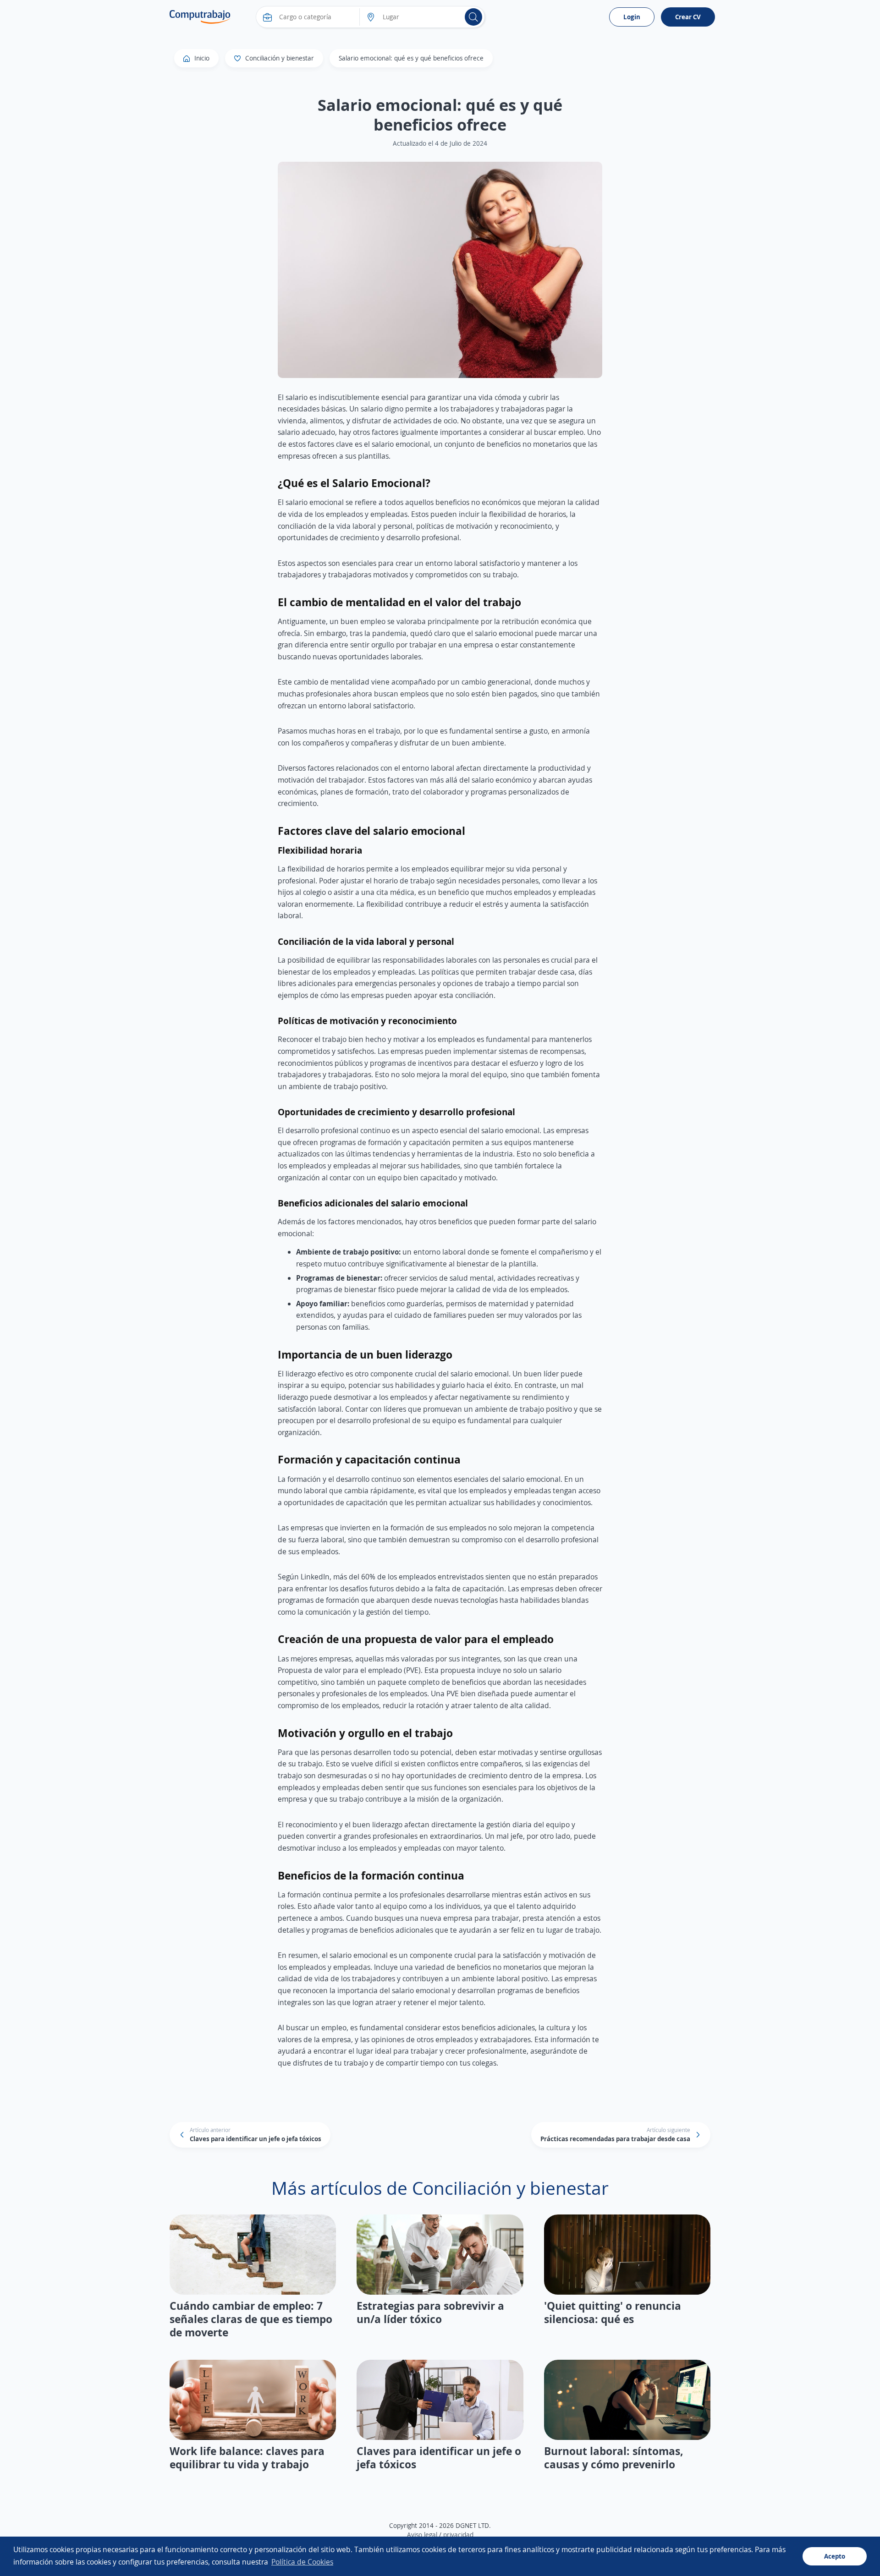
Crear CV (688, 17)
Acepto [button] (835, 2556)
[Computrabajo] (200, 17)
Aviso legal (422, 2535)
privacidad (458, 2535)
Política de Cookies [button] (302, 2562)
